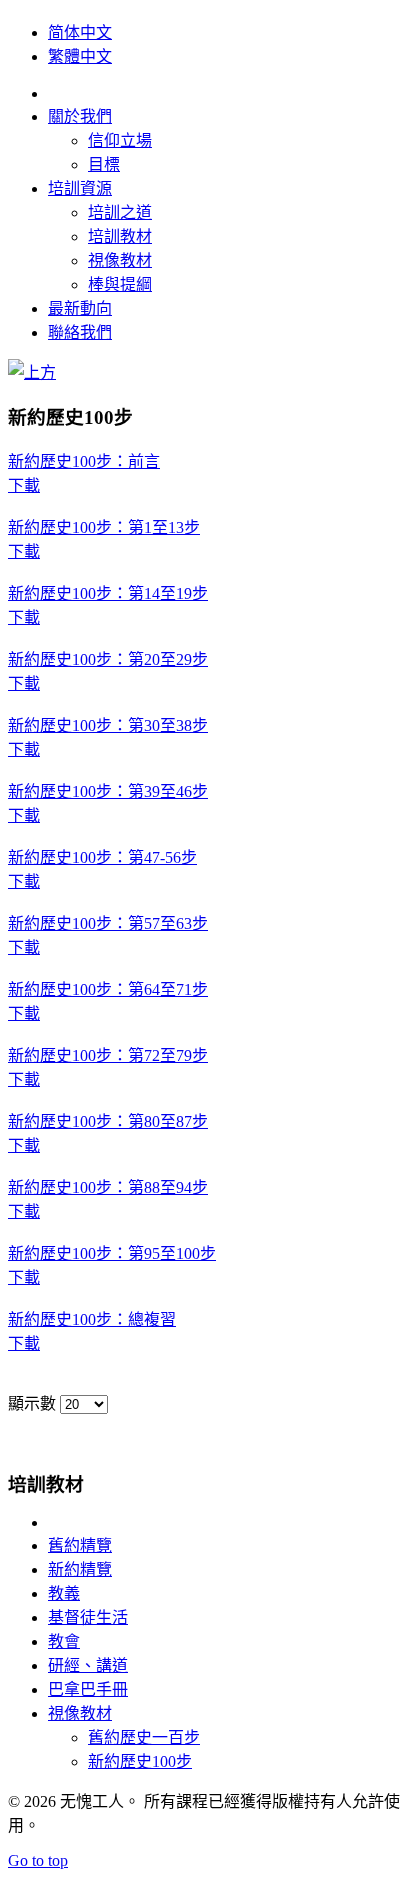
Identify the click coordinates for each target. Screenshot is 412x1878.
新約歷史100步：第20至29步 (108, 659)
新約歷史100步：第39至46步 (108, 791)
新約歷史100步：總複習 (92, 1319)
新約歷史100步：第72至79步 (108, 1055)
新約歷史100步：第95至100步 (112, 1253)
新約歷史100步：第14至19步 (108, 593)
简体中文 (80, 32)
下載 (24, 485)
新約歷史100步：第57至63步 (108, 923)
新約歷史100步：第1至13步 (104, 527)
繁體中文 (80, 56)
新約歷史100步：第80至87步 (108, 1121)
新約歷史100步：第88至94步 (108, 1187)
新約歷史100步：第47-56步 (102, 857)
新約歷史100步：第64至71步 (108, 989)
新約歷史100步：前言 (84, 461)
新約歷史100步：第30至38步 (108, 725)
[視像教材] (32, 372)
